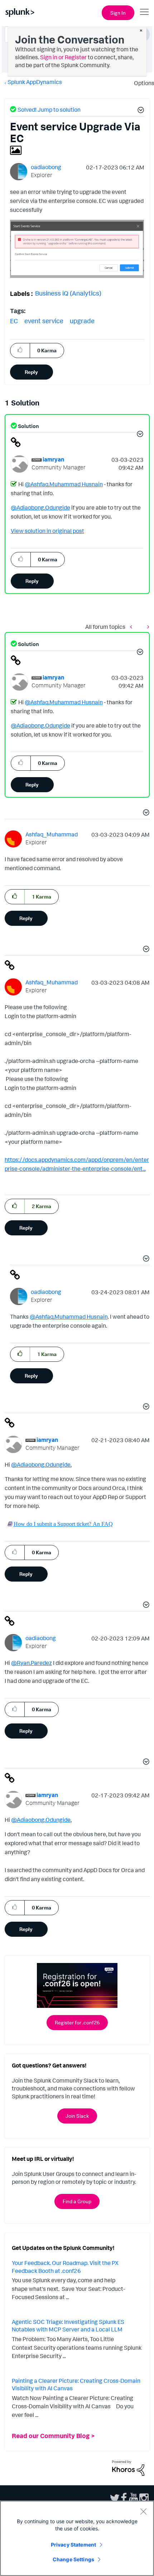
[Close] (143, 2511)
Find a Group (77, 2201)
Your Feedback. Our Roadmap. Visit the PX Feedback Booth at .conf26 (65, 2267)
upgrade (82, 321)
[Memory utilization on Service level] (146, 626)
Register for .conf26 (77, 2022)
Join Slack (77, 2116)
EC (14, 321)
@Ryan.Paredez (32, 1663)
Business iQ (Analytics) (68, 293)
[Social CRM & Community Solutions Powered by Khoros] (128, 2468)
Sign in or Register (63, 57)
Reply (31, 372)
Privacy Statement (73, 2545)
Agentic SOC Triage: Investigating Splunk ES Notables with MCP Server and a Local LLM (68, 2326)
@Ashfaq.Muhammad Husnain (64, 484)
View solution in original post (47, 531)
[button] (140, 111)
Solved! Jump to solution (49, 110)
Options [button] (142, 83)
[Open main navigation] (144, 12)
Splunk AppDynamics (35, 82)
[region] (77, 2538)
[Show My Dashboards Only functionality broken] (133, 626)
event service (44, 321)
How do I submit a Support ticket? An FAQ (63, 1524)
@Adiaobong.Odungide (40, 507)
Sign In (118, 13)
